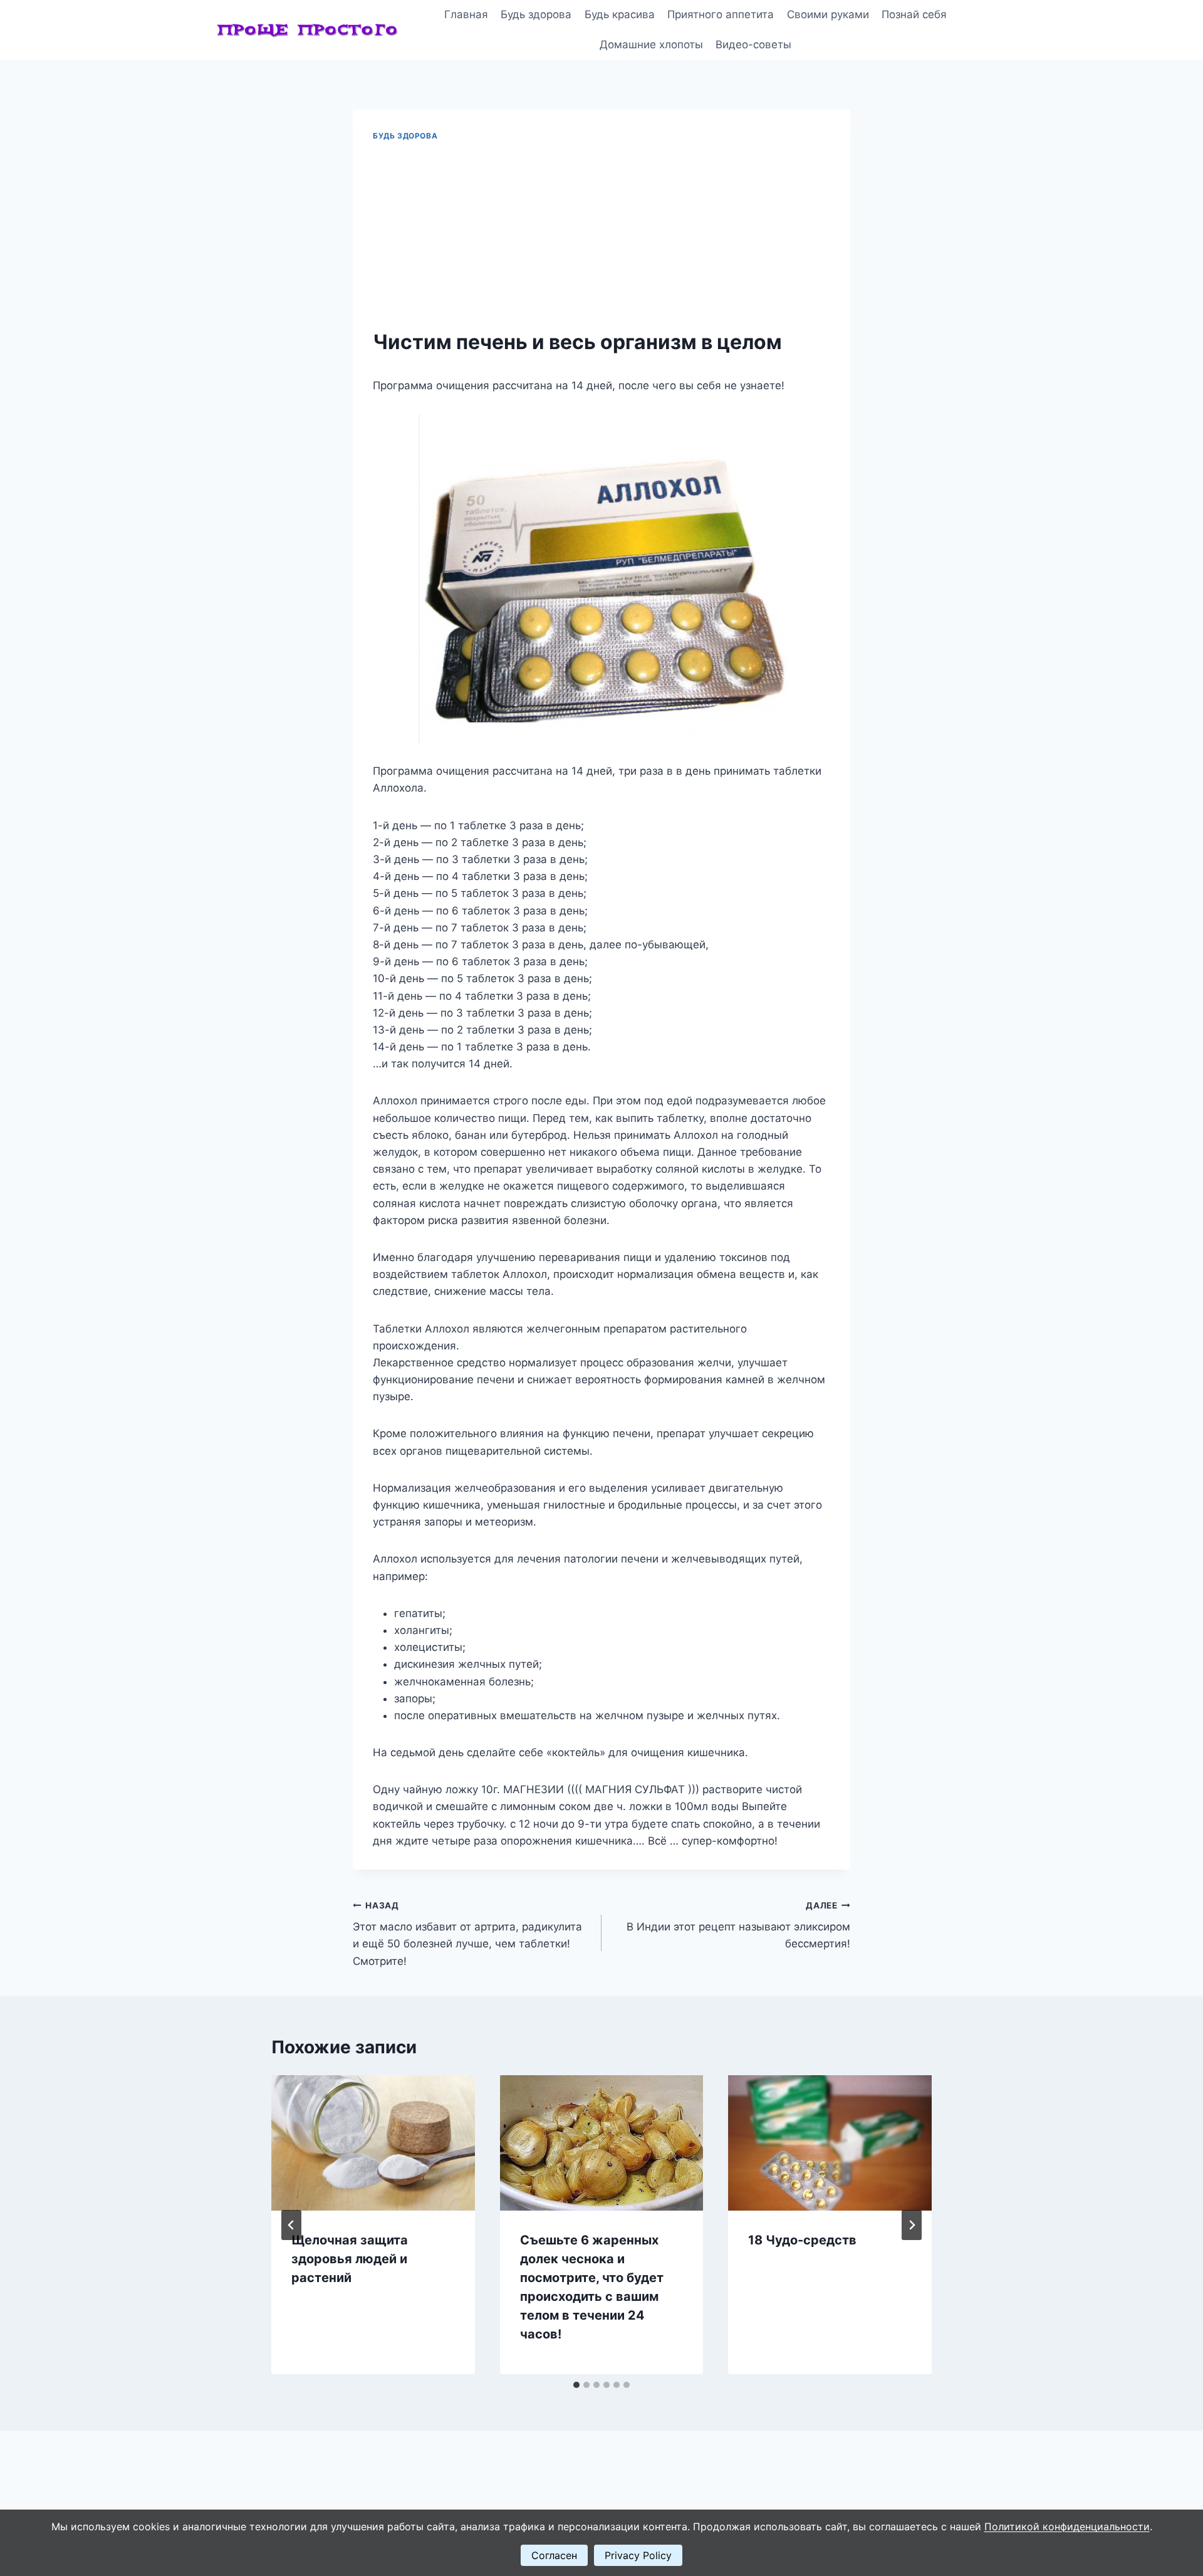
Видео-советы (753, 45)
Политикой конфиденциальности (1067, 2526)
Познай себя (914, 14)
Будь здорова (536, 14)
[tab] (576, 2385)
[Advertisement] (601, 236)
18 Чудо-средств (802, 2240)
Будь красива (620, 14)
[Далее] (912, 2225)
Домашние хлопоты (651, 45)
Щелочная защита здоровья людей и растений (350, 2259)
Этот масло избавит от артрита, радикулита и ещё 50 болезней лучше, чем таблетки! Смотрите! (467, 1934)
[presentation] (373, 2143)
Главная (466, 14)
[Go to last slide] (291, 2225)
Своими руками (828, 14)
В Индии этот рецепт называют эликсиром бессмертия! (738, 1925)
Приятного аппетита (721, 14)
